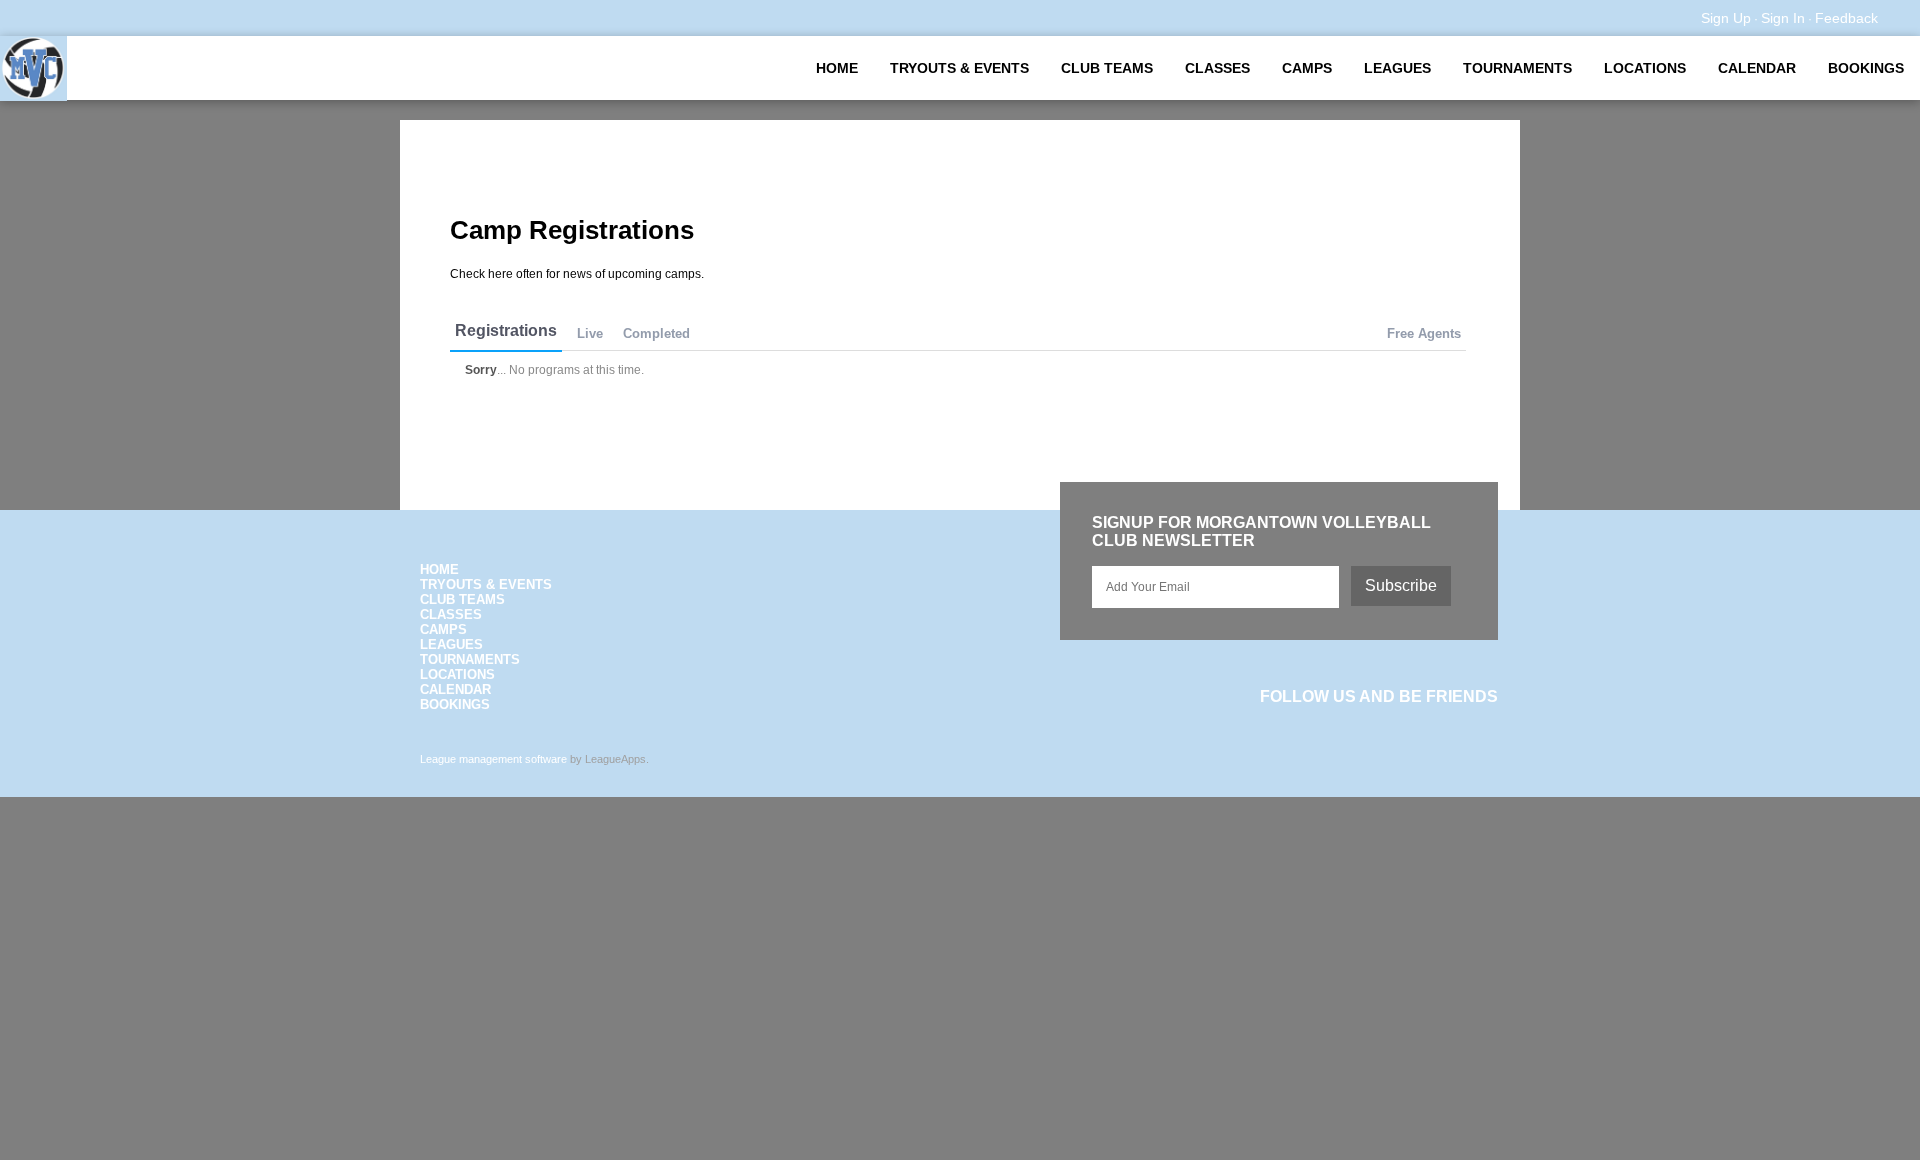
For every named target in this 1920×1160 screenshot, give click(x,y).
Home (837, 68)
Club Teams (1107, 68)
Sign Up (1726, 18)
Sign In (1783, 18)
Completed (656, 333)
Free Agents (1424, 333)
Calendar (1757, 68)
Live (590, 333)
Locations (1645, 68)
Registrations (506, 330)
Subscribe (1401, 585)
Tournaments (1517, 68)
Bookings (1866, 68)
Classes (1217, 68)
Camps (1307, 68)
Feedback (1846, 18)
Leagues (1397, 68)
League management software (493, 759)
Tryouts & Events (959, 68)
